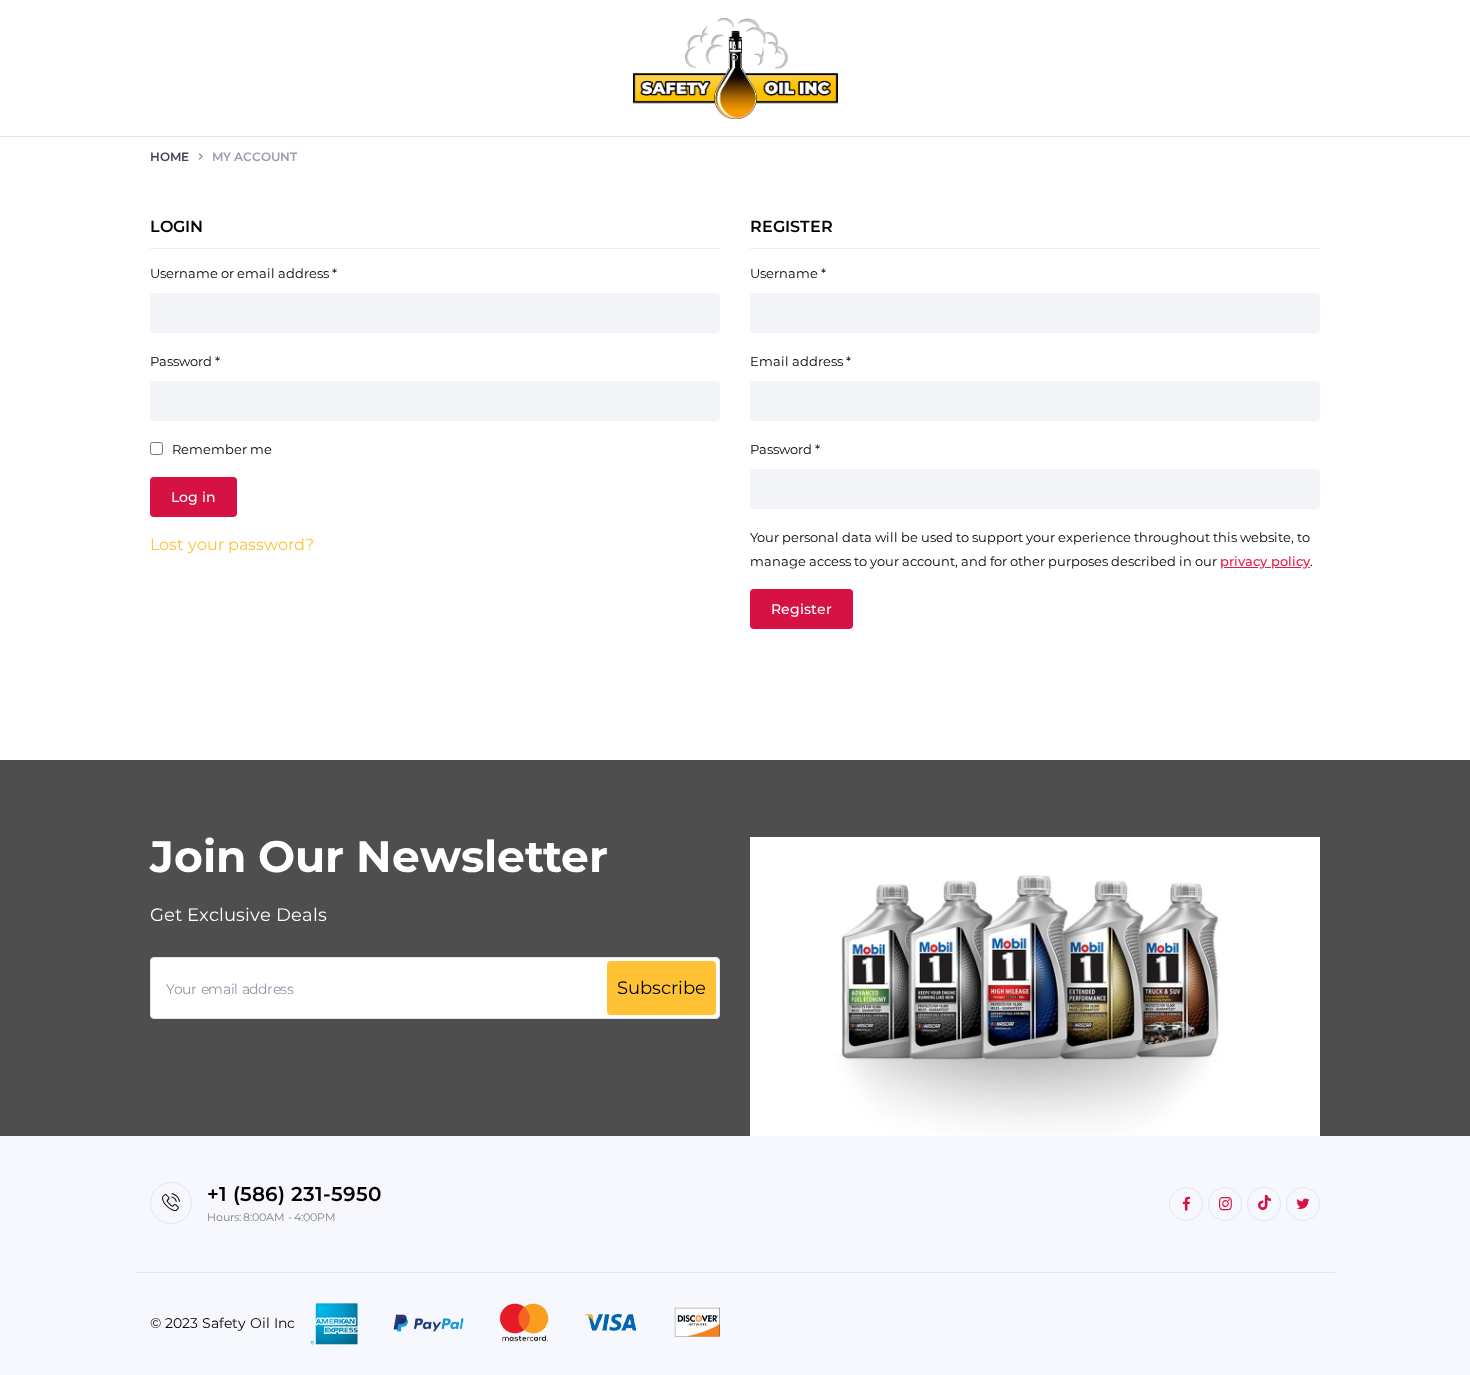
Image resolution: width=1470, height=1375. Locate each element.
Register (801, 609)
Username (788, 273)
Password (185, 361)
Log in (193, 497)
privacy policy (1265, 561)
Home (169, 156)
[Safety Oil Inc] (735, 68)
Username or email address (243, 273)
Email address (800, 361)
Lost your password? (232, 544)
